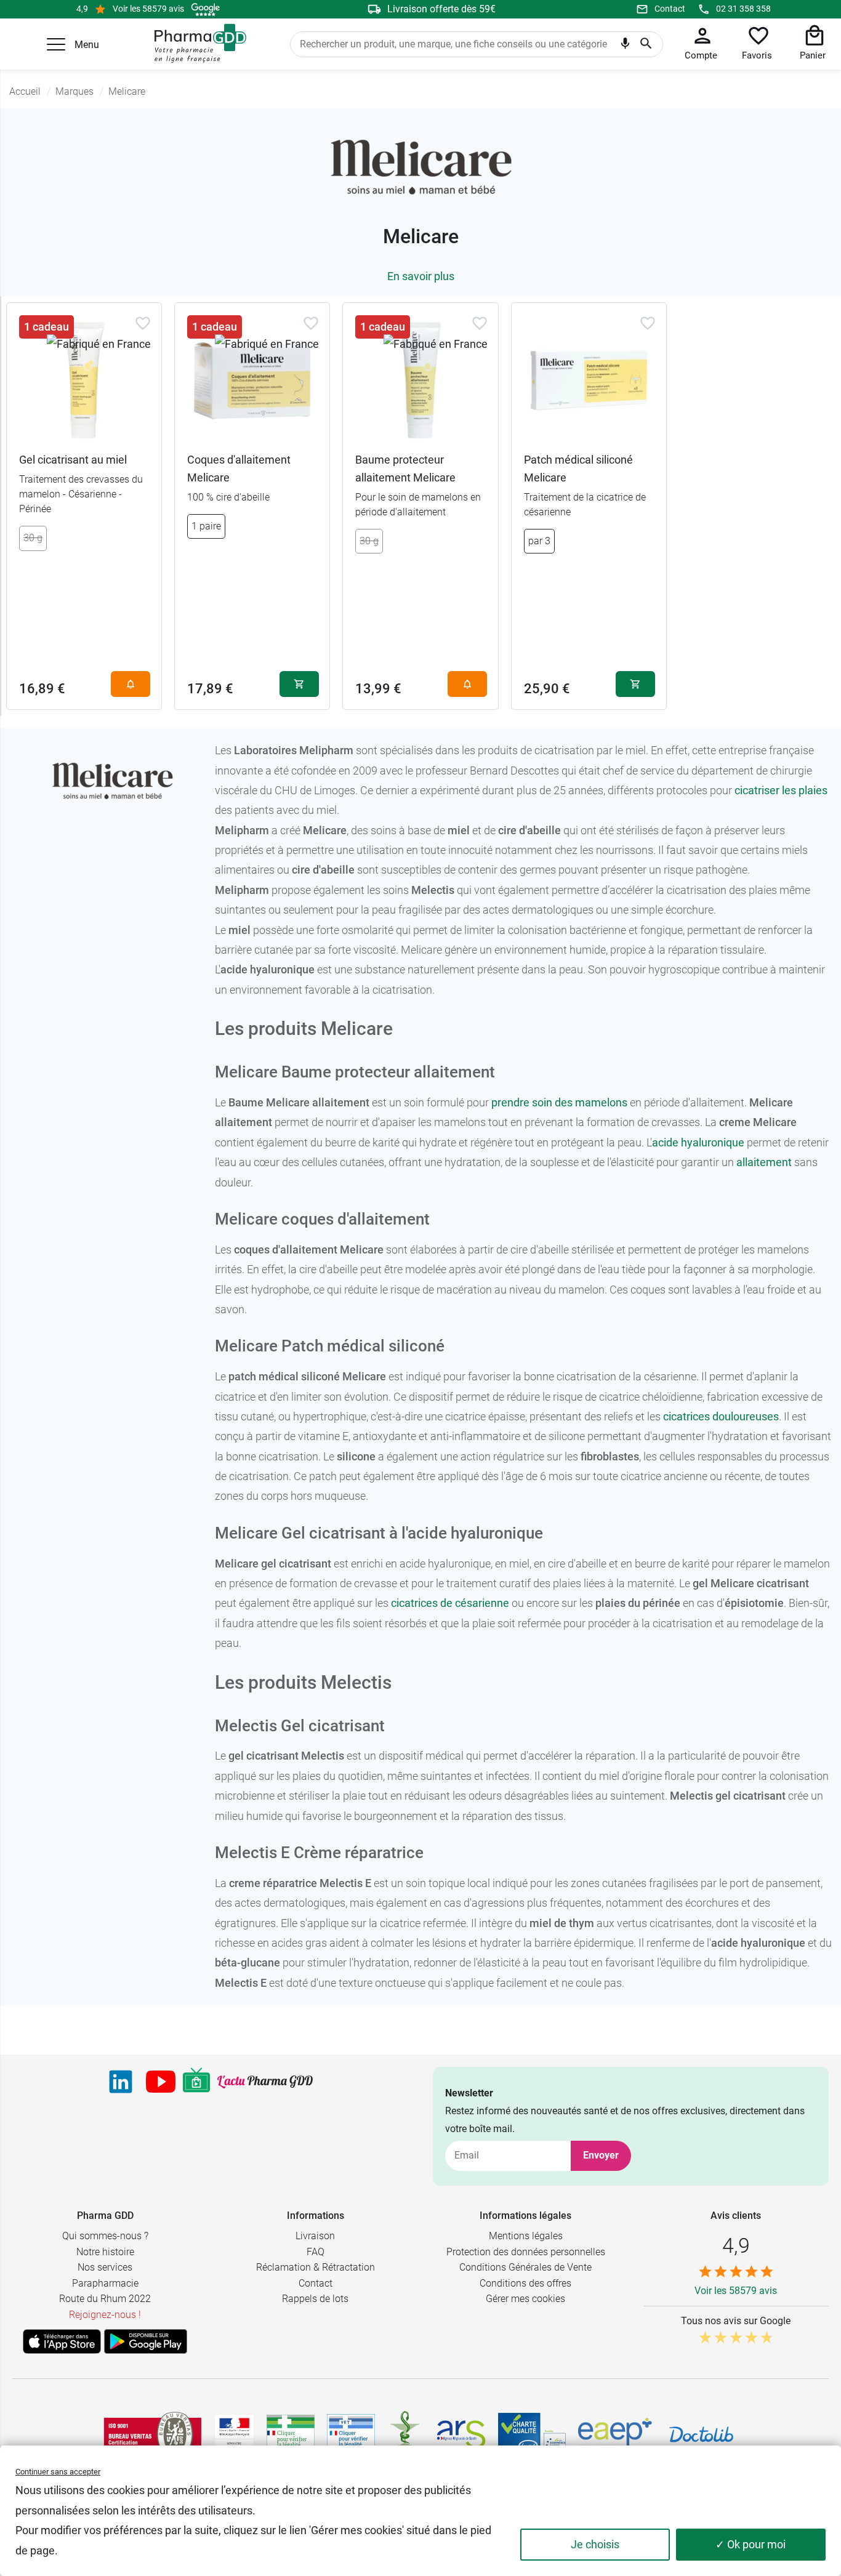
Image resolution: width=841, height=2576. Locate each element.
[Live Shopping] (196, 2082)
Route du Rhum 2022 (105, 2299)
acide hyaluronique (698, 1142)
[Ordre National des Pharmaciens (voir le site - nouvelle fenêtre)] (406, 2434)
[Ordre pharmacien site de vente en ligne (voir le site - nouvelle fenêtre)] (291, 2434)
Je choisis (595, 2544)
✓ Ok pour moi (750, 2544)
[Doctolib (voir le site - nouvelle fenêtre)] (701, 2434)
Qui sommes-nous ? (105, 2236)
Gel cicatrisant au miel (73, 460)
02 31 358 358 (743, 9)
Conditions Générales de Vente (525, 2267)
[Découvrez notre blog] (265, 2082)
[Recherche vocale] (625, 46)
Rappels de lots (315, 2299)
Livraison (315, 2236)
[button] (56, 44)
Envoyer (601, 2155)
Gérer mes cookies (525, 2299)
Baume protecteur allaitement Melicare (405, 469)
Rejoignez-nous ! (105, 2315)
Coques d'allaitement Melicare (239, 469)
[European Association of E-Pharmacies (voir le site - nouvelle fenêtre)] (615, 2434)
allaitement (764, 1162)
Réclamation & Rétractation (316, 2267)
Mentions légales (526, 2236)
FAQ (316, 2252)
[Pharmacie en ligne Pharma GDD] (196, 44)
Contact (670, 9)
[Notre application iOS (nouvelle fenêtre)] (62, 2341)
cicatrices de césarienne (450, 1603)
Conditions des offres (525, 2283)
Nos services (105, 2267)
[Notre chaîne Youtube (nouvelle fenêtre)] (161, 2082)
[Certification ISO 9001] (153, 2434)
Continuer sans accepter (58, 2472)
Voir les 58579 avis (148, 9)
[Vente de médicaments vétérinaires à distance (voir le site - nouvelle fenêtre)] (351, 2434)
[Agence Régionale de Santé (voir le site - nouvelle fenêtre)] (461, 2434)
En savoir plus (421, 276)
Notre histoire (105, 2252)
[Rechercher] (646, 44)
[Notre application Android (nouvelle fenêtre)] (146, 2341)
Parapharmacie (105, 2283)
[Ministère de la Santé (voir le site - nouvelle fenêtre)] (234, 2434)
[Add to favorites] (143, 323)
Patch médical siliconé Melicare (578, 469)
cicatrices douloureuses (721, 1416)
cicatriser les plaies (781, 790)
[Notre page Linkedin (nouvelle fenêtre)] (121, 2082)
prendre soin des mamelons (559, 1102)
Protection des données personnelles (526, 2252)
